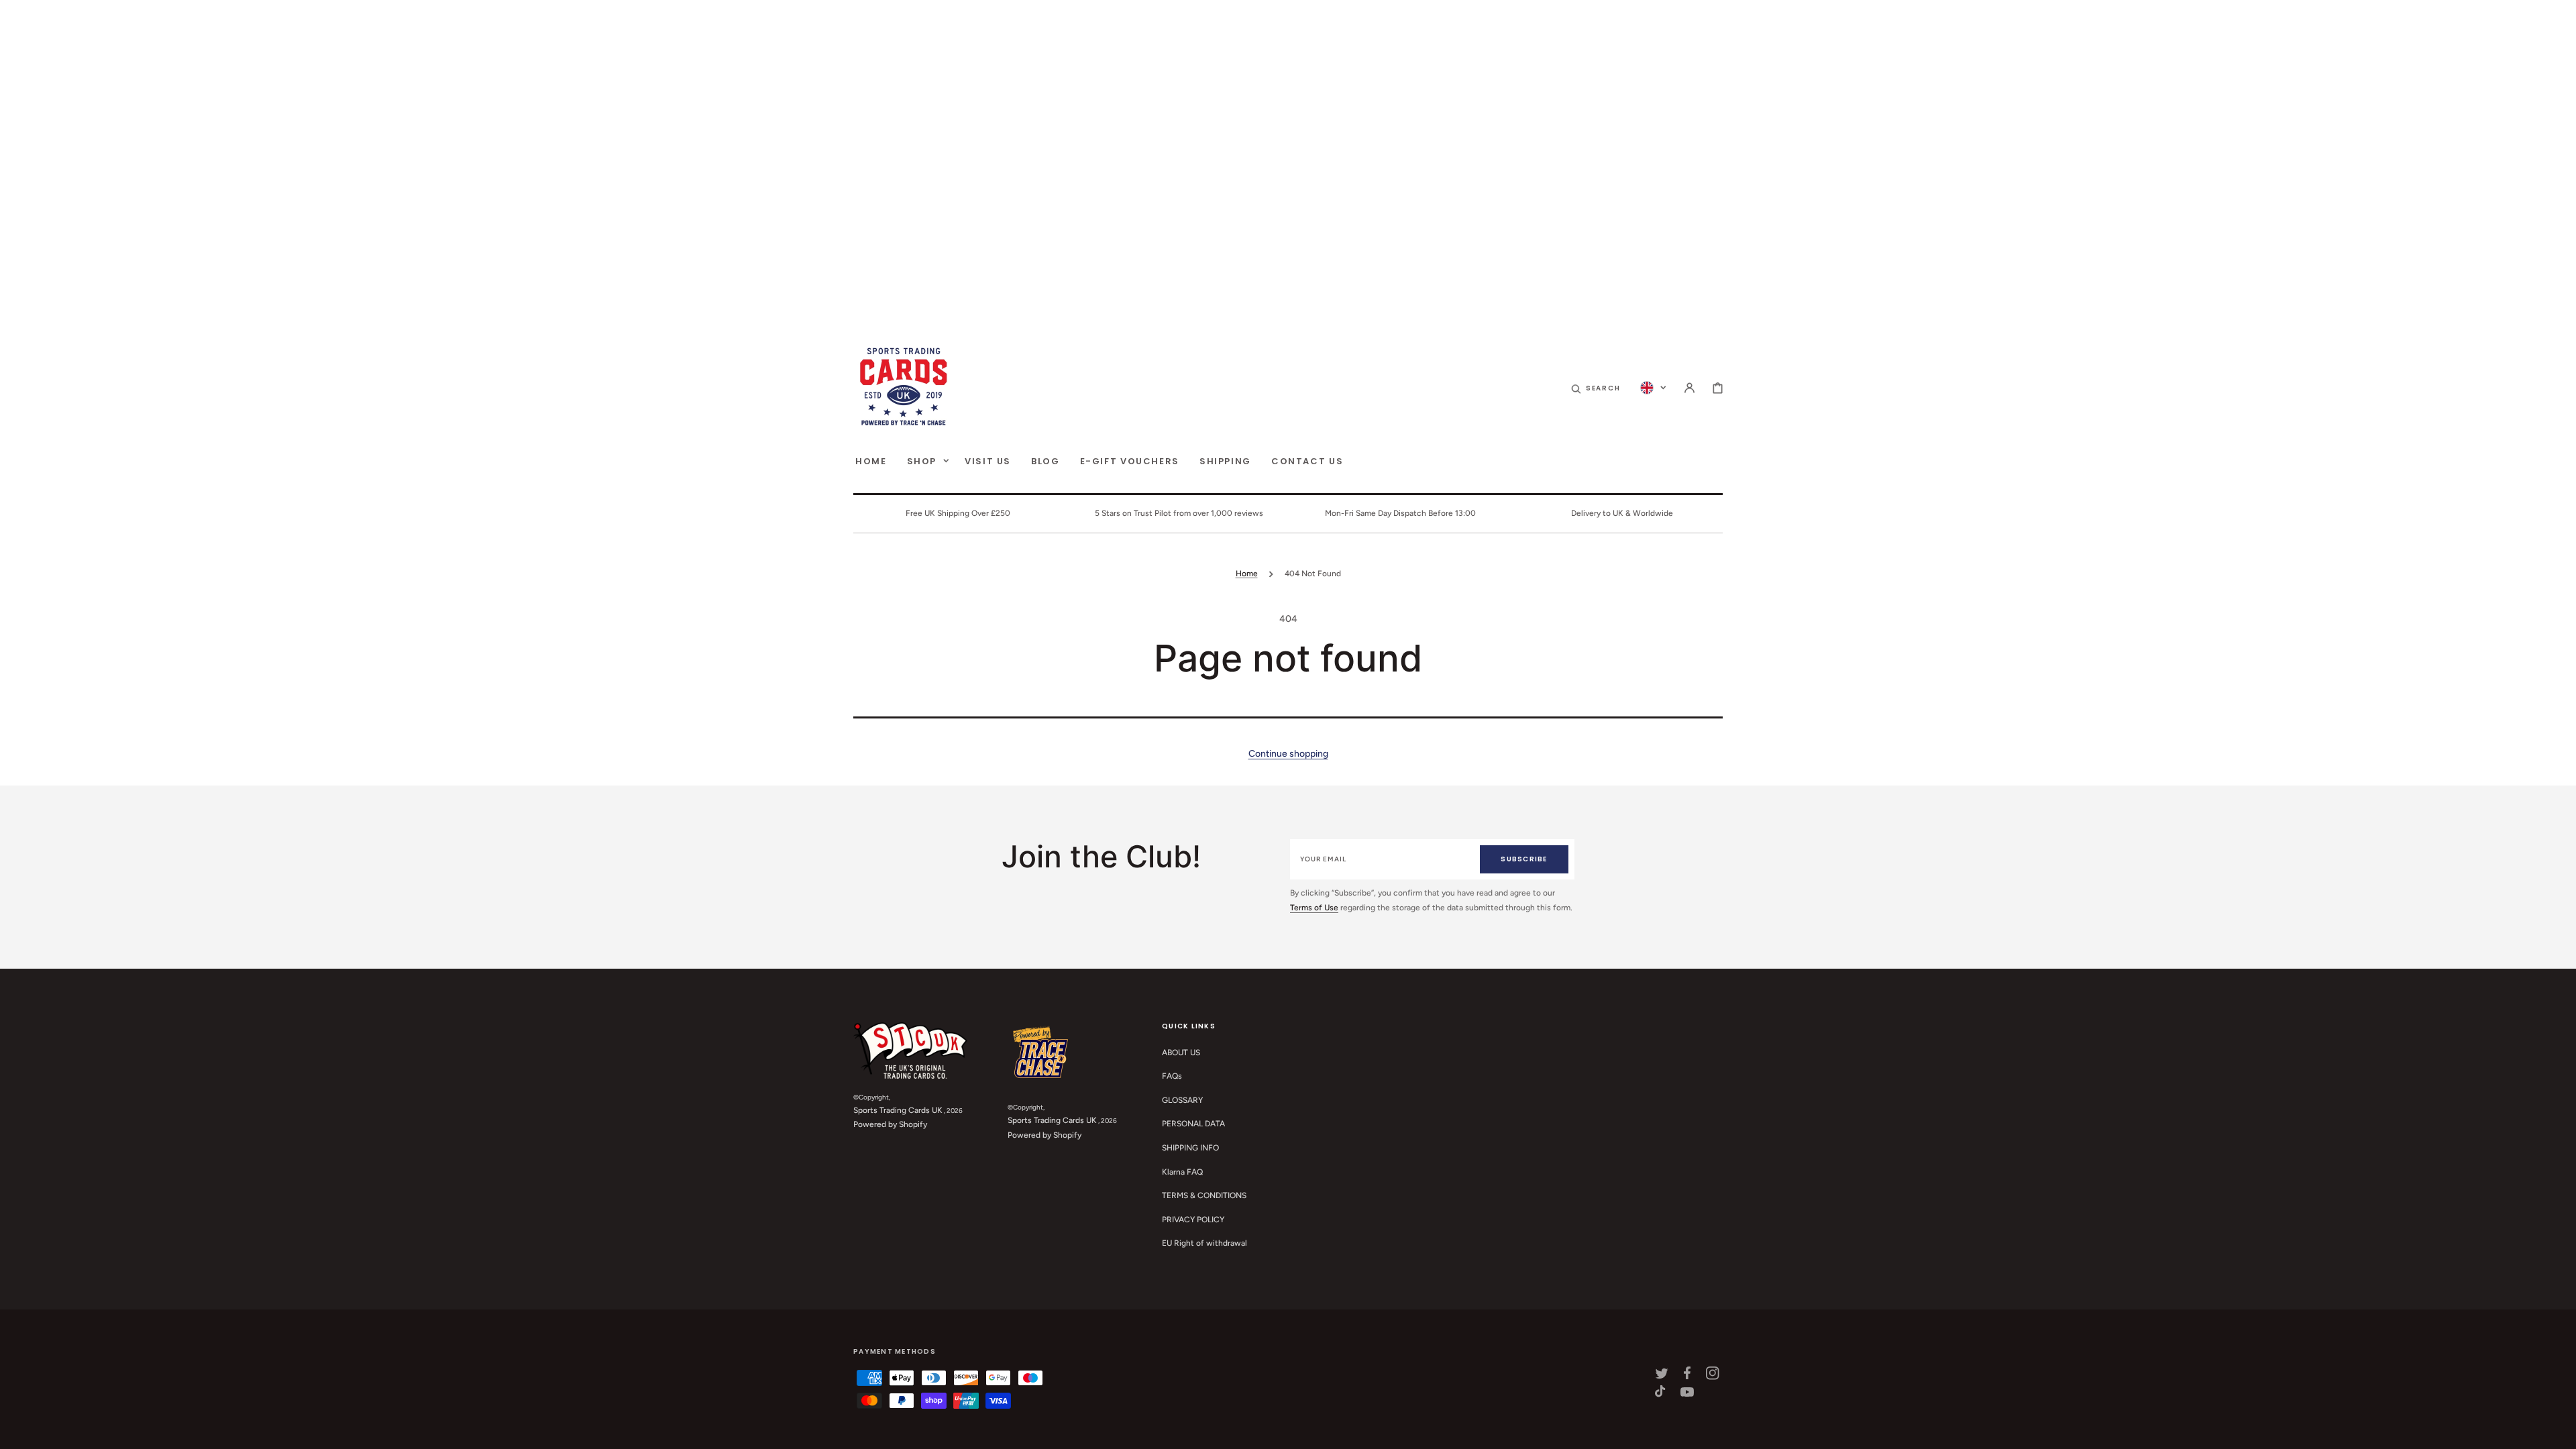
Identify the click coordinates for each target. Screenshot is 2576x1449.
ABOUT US (1181, 1053)
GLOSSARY (1182, 1100)
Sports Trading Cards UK (898, 1110)
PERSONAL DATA (1193, 1124)
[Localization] (1653, 388)
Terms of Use (1314, 908)
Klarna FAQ (1182, 1172)
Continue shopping (1288, 754)
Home (1247, 574)
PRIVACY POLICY (1193, 1220)
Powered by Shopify (890, 1124)
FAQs (1172, 1076)
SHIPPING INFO (1190, 1148)
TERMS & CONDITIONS (1204, 1195)
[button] (1596, 388)
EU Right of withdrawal (1204, 1243)
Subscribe (1524, 859)
